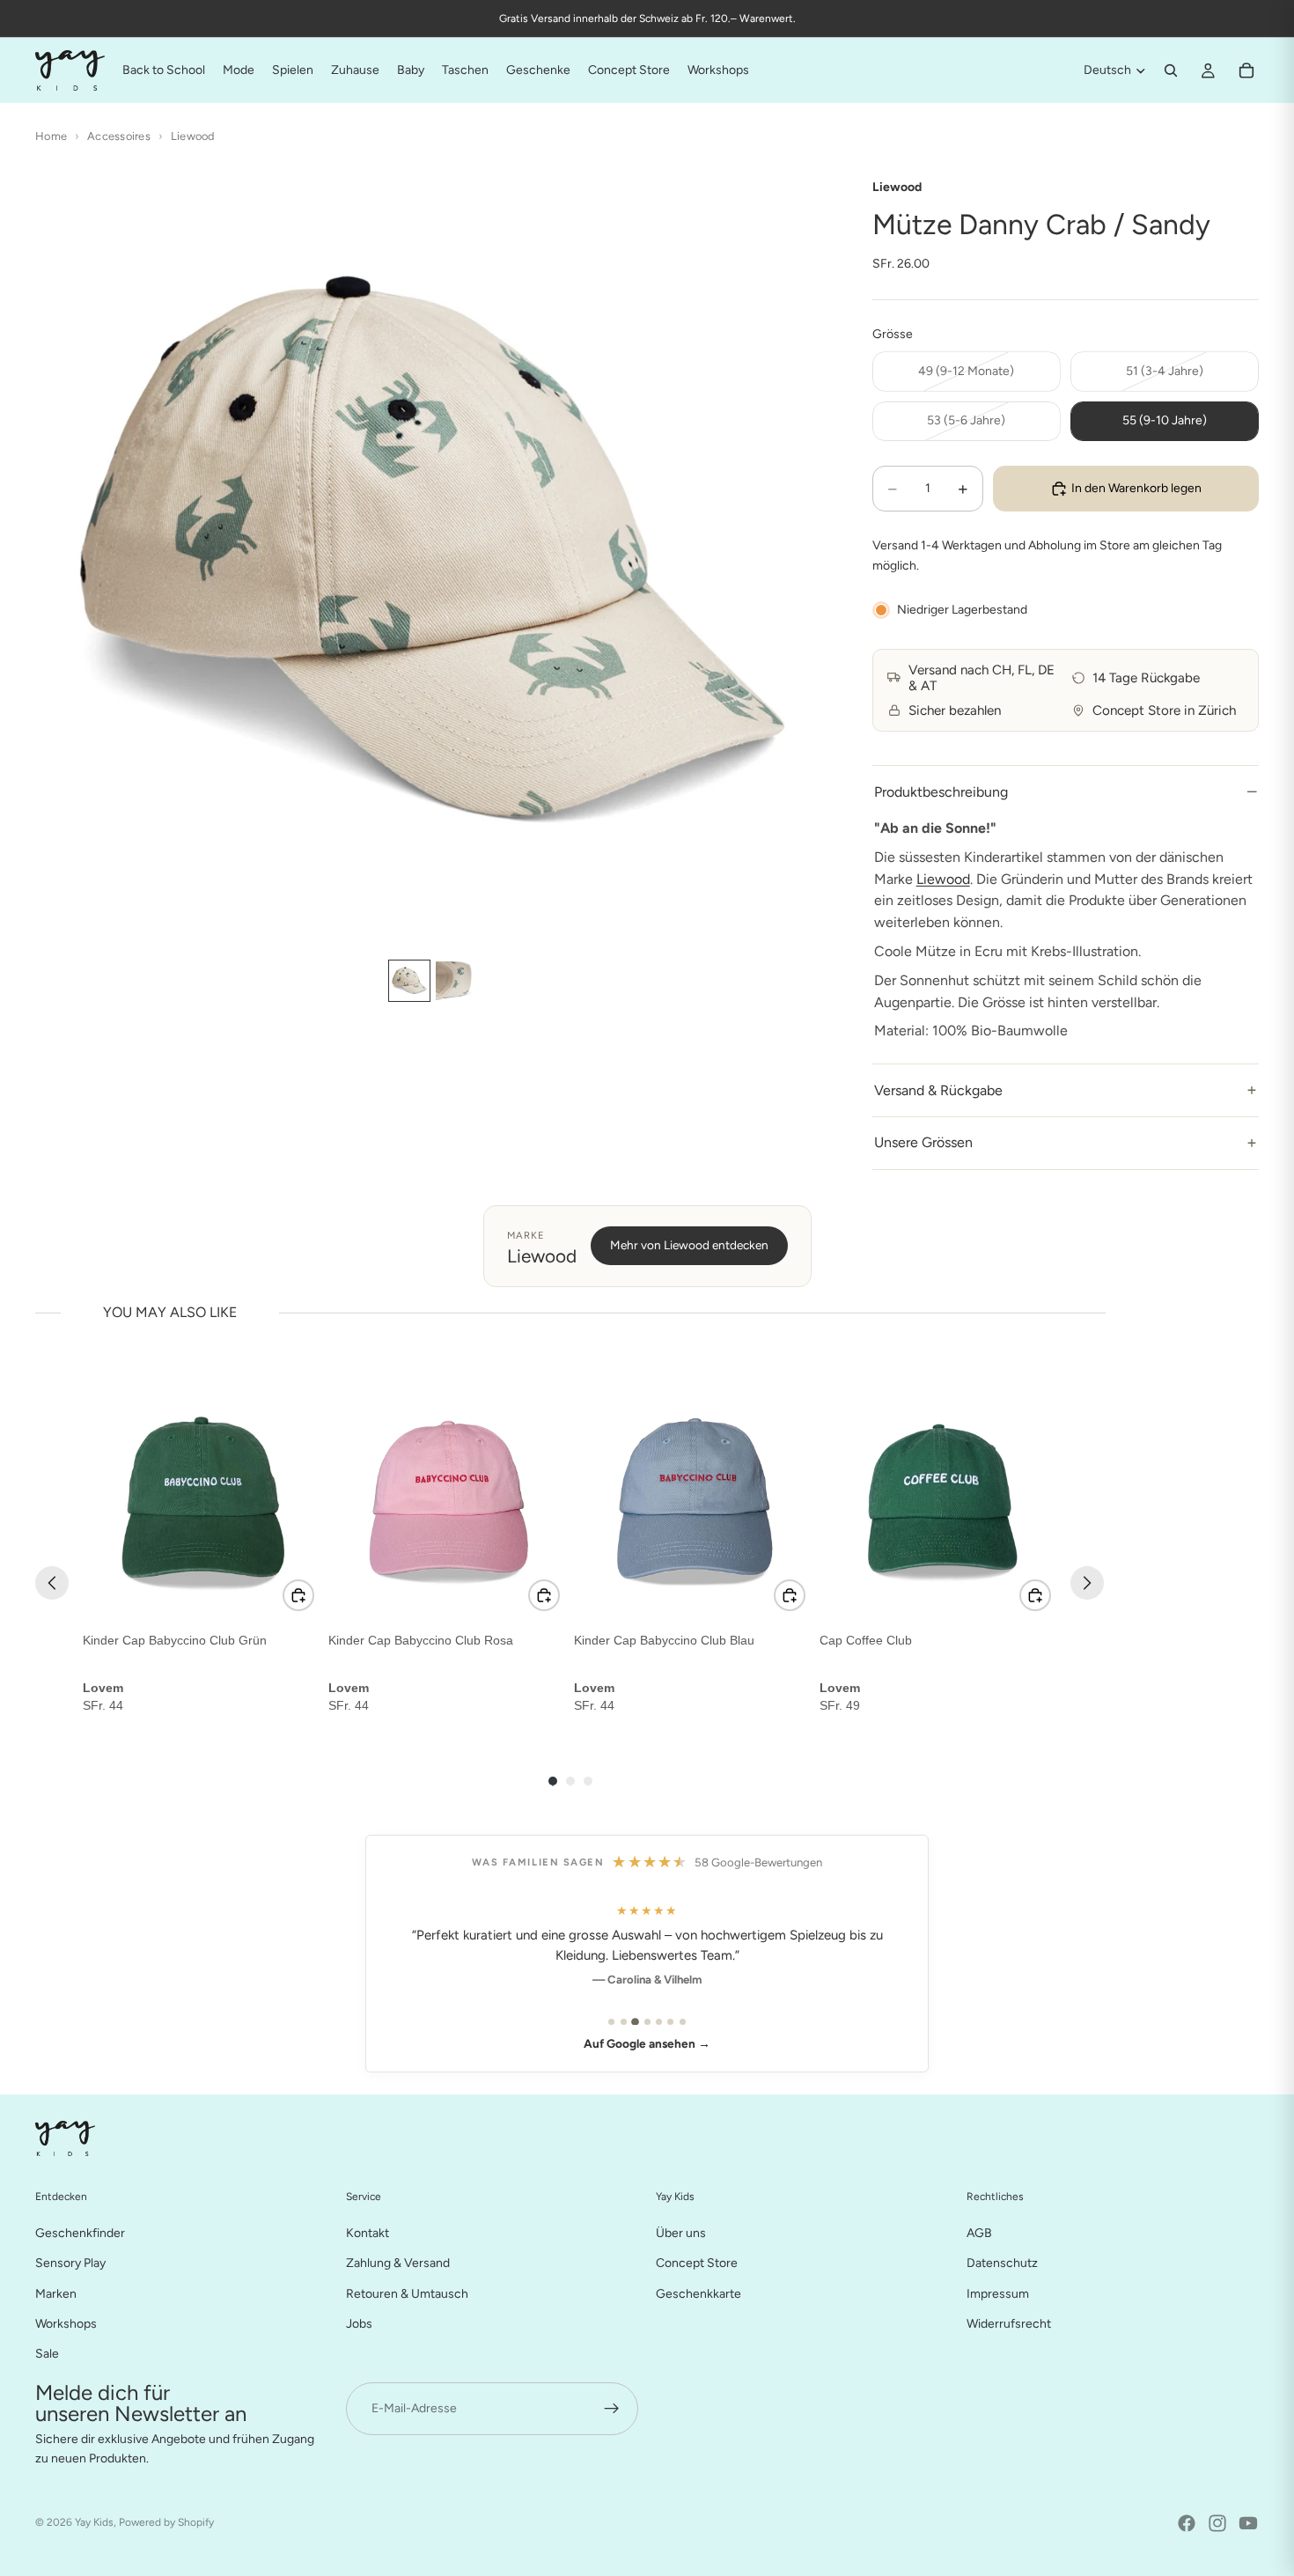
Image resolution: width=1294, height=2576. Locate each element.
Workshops (66, 2323)
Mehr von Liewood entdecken (689, 1245)
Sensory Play (70, 2263)
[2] (624, 2022)
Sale (47, 2354)
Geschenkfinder (80, 2232)
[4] (647, 2022)
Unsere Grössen (923, 1142)
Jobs (359, 2323)
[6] (670, 2022)
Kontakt (368, 2232)
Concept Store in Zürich (1164, 710)
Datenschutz (1002, 2263)
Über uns (681, 2232)
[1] (611, 2022)
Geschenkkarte (698, 2293)
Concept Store (697, 2263)
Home (51, 136)
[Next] (1087, 1583)
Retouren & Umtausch (407, 2293)
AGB (979, 2232)
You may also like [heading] (170, 1312)
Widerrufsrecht (1009, 2323)
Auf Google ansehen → (647, 2043)
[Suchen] (1171, 70)
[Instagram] (1217, 2523)
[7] (683, 2022)
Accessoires (119, 136)
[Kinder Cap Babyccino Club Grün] (202, 1499)
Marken (56, 2293)
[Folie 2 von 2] (455, 981)
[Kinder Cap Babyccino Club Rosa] (448, 1499)
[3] (635, 2022)
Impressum (998, 2293)
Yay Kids (94, 2522)
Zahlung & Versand (398, 2263)
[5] (659, 2022)
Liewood (193, 136)
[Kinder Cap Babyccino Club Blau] (693, 1499)
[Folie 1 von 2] (409, 981)
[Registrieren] (612, 2408)
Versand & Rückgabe (938, 1090)
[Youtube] (1248, 2523)
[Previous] (52, 1583)
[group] (202, 1547)
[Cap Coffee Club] (939, 1499)
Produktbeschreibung (941, 792)
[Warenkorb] (1246, 70)
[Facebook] (1187, 2523)
